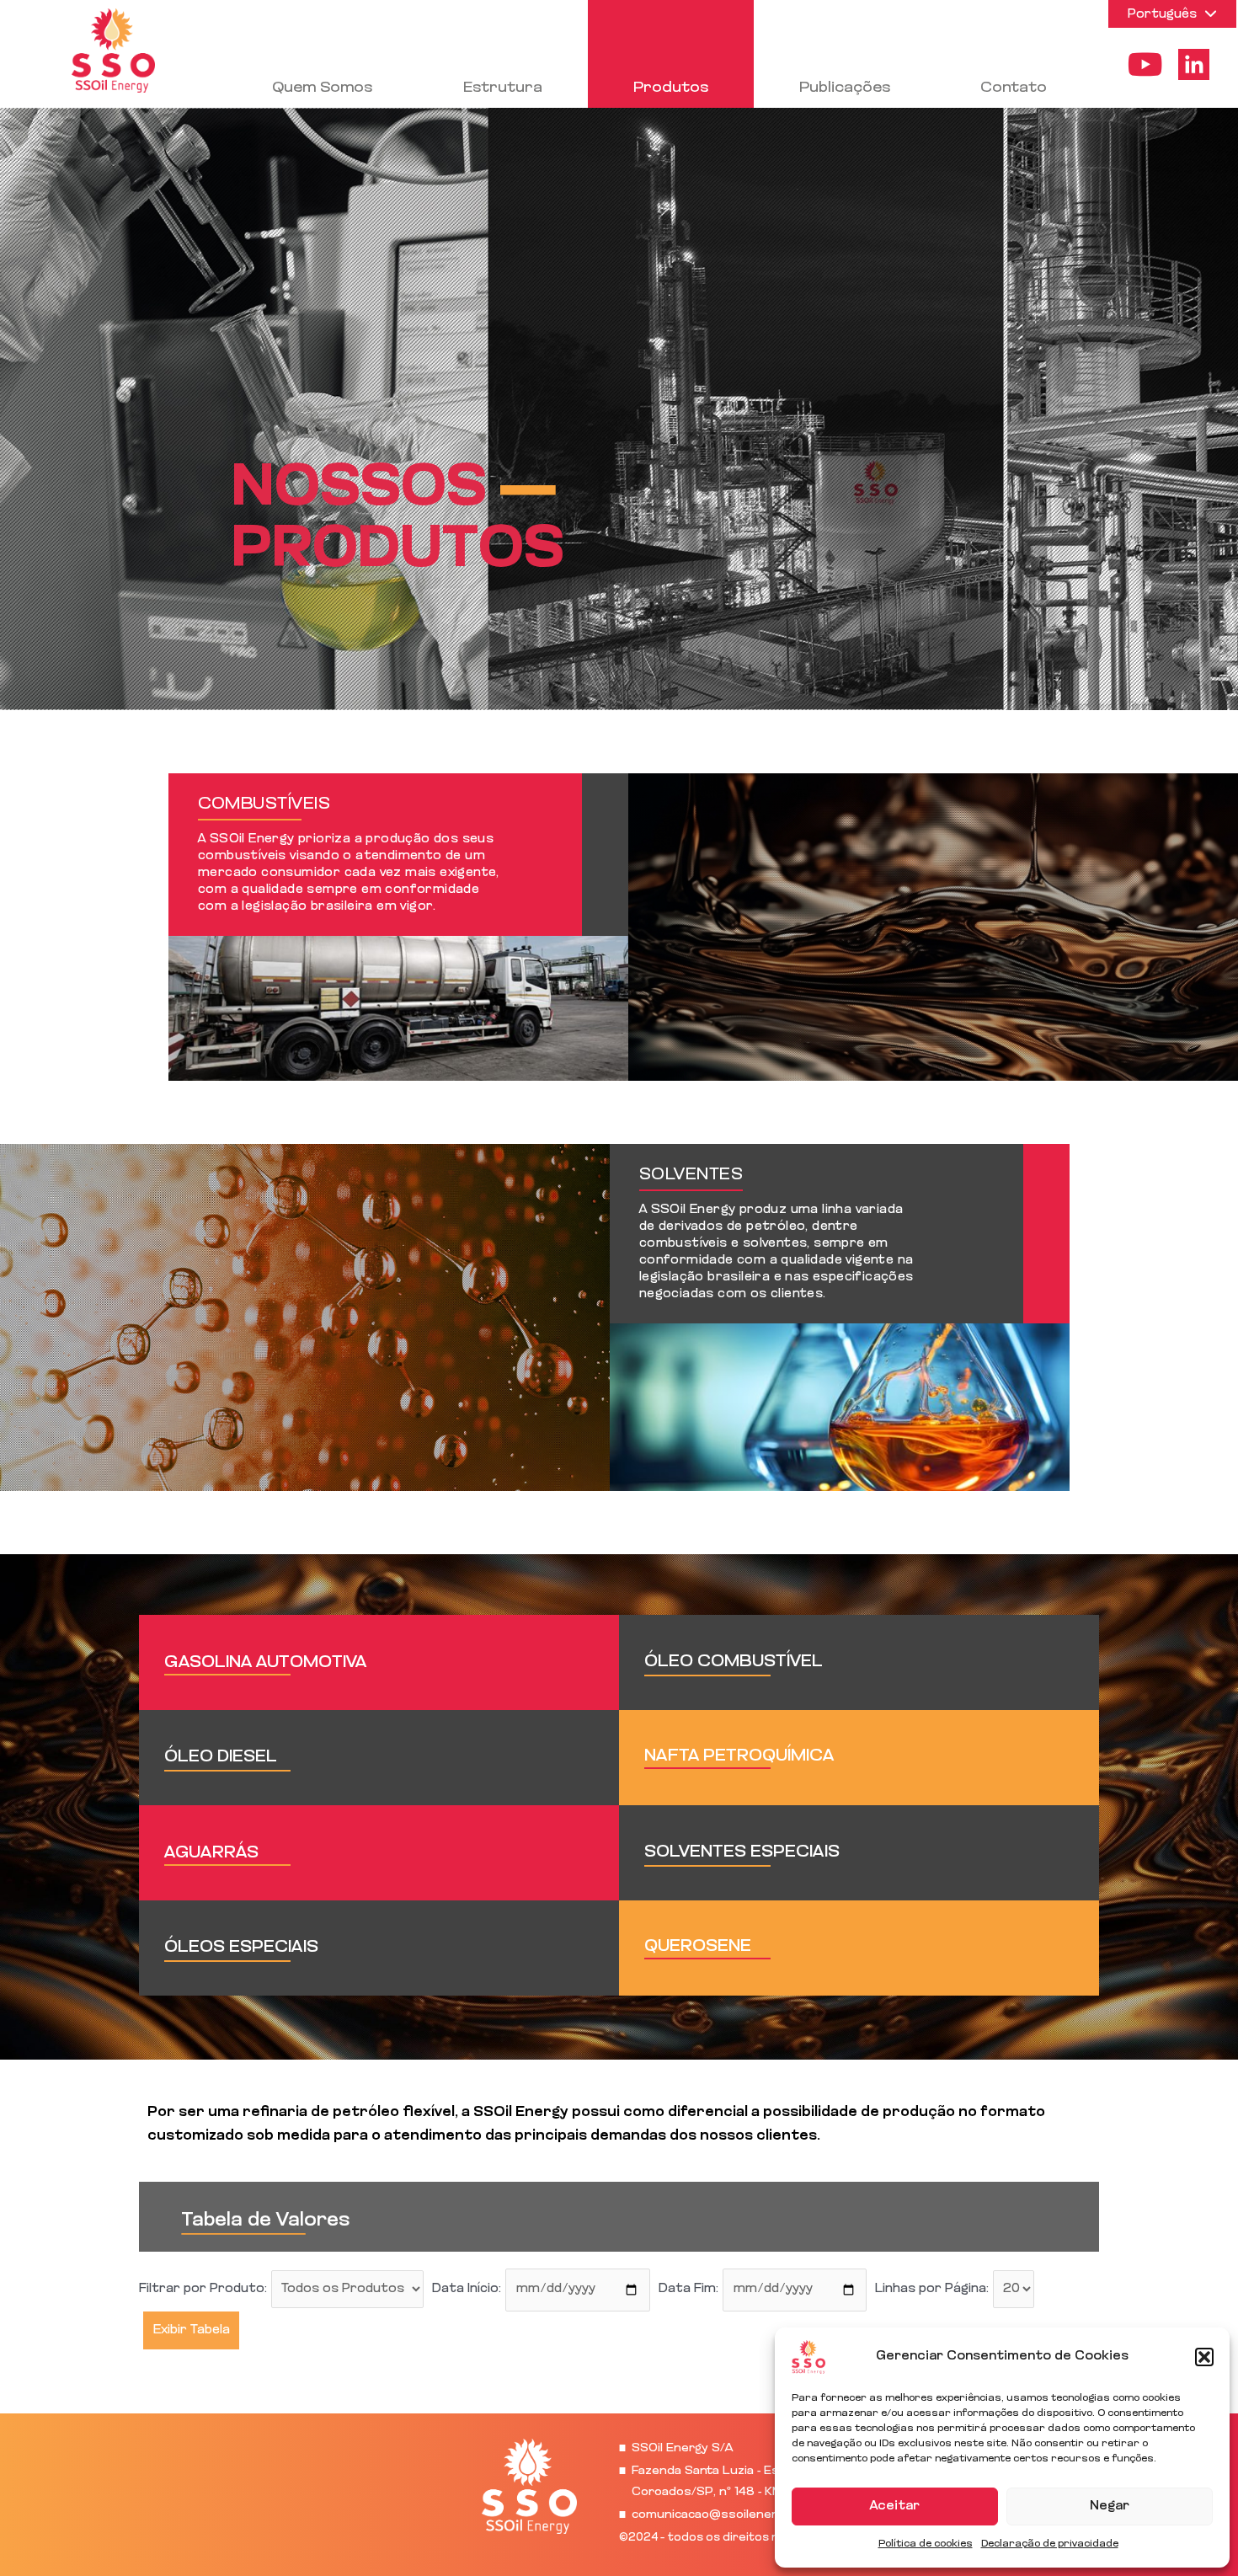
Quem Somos (322, 88)
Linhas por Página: (932, 2289)
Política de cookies (926, 2544)
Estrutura (503, 88)
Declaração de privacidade (1050, 2544)
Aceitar (895, 2507)
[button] (1204, 2357)
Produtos (671, 88)
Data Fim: (688, 2289)
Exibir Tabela (192, 2330)
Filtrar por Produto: (203, 2289)
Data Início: (467, 2289)
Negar (1110, 2507)
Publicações (845, 88)
